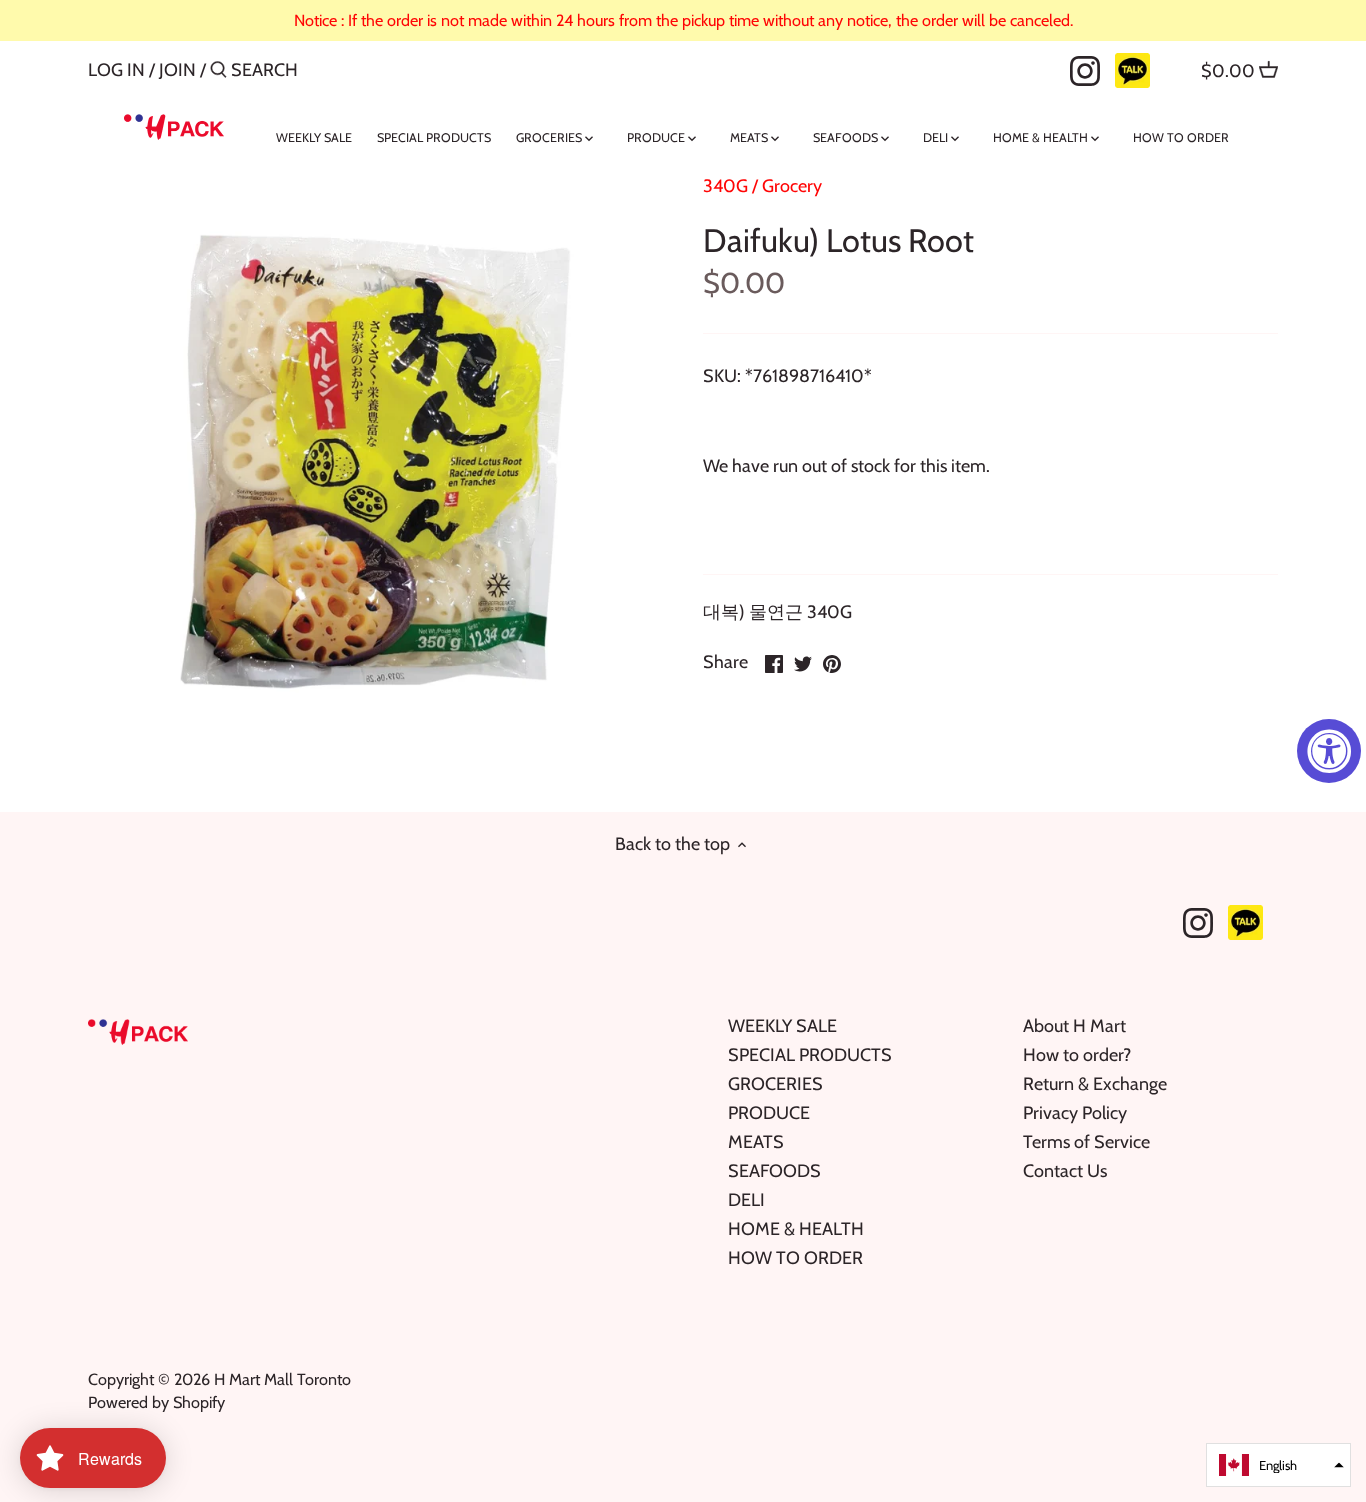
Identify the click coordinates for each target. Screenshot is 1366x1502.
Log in (116, 70)
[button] (1278, 1465)
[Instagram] (1085, 69)
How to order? (1077, 1055)
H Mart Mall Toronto (282, 1379)
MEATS (756, 1142)
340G (725, 186)
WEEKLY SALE (782, 1026)
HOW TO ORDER (795, 1258)
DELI (746, 1200)
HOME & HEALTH (796, 1229)
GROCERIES (775, 1084)
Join (177, 70)
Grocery (792, 186)
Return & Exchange (1095, 1084)
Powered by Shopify (156, 1402)
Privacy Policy (1075, 1113)
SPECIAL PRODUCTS (810, 1055)
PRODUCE (769, 1113)
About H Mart (1074, 1026)
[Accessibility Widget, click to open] (1329, 751)
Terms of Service (1086, 1142)
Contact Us (1065, 1171)
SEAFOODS (774, 1171)
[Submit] (218, 72)
